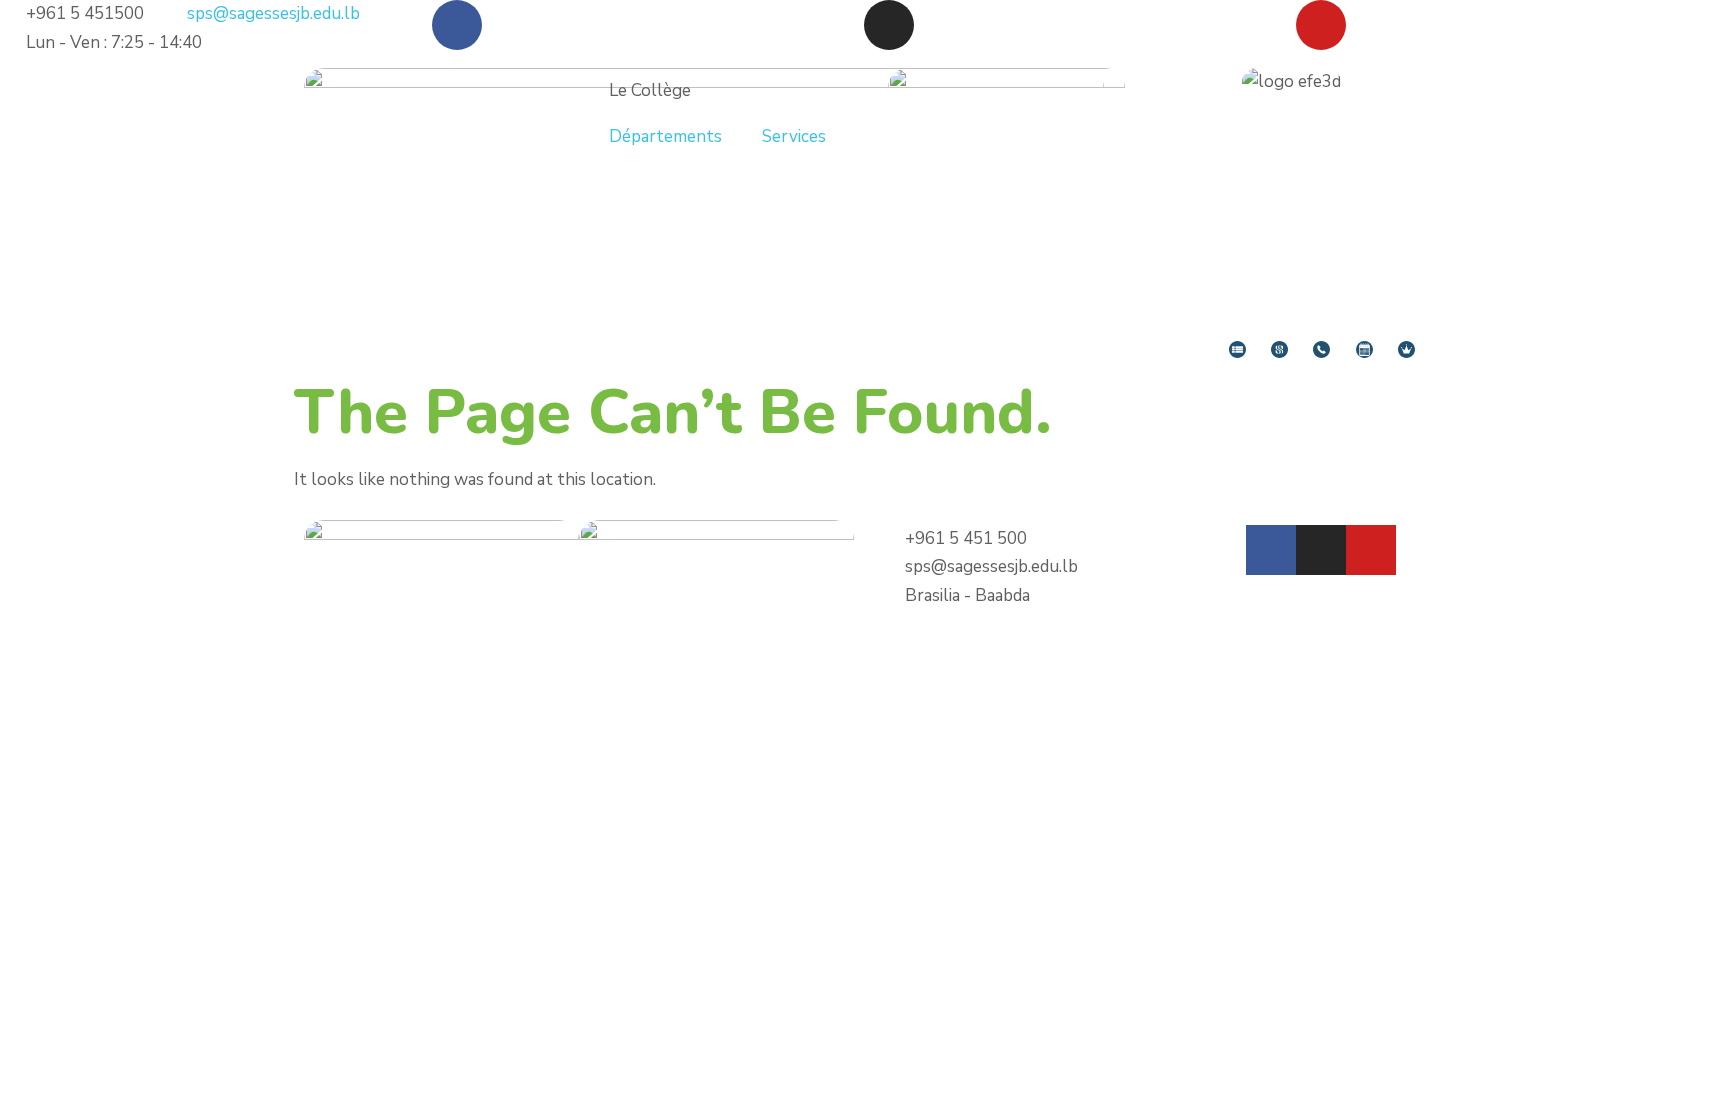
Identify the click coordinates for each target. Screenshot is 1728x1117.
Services (794, 136)
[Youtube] (1321, 25)
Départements (665, 136)
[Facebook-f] (1271, 550)
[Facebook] (457, 25)
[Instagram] (889, 25)
